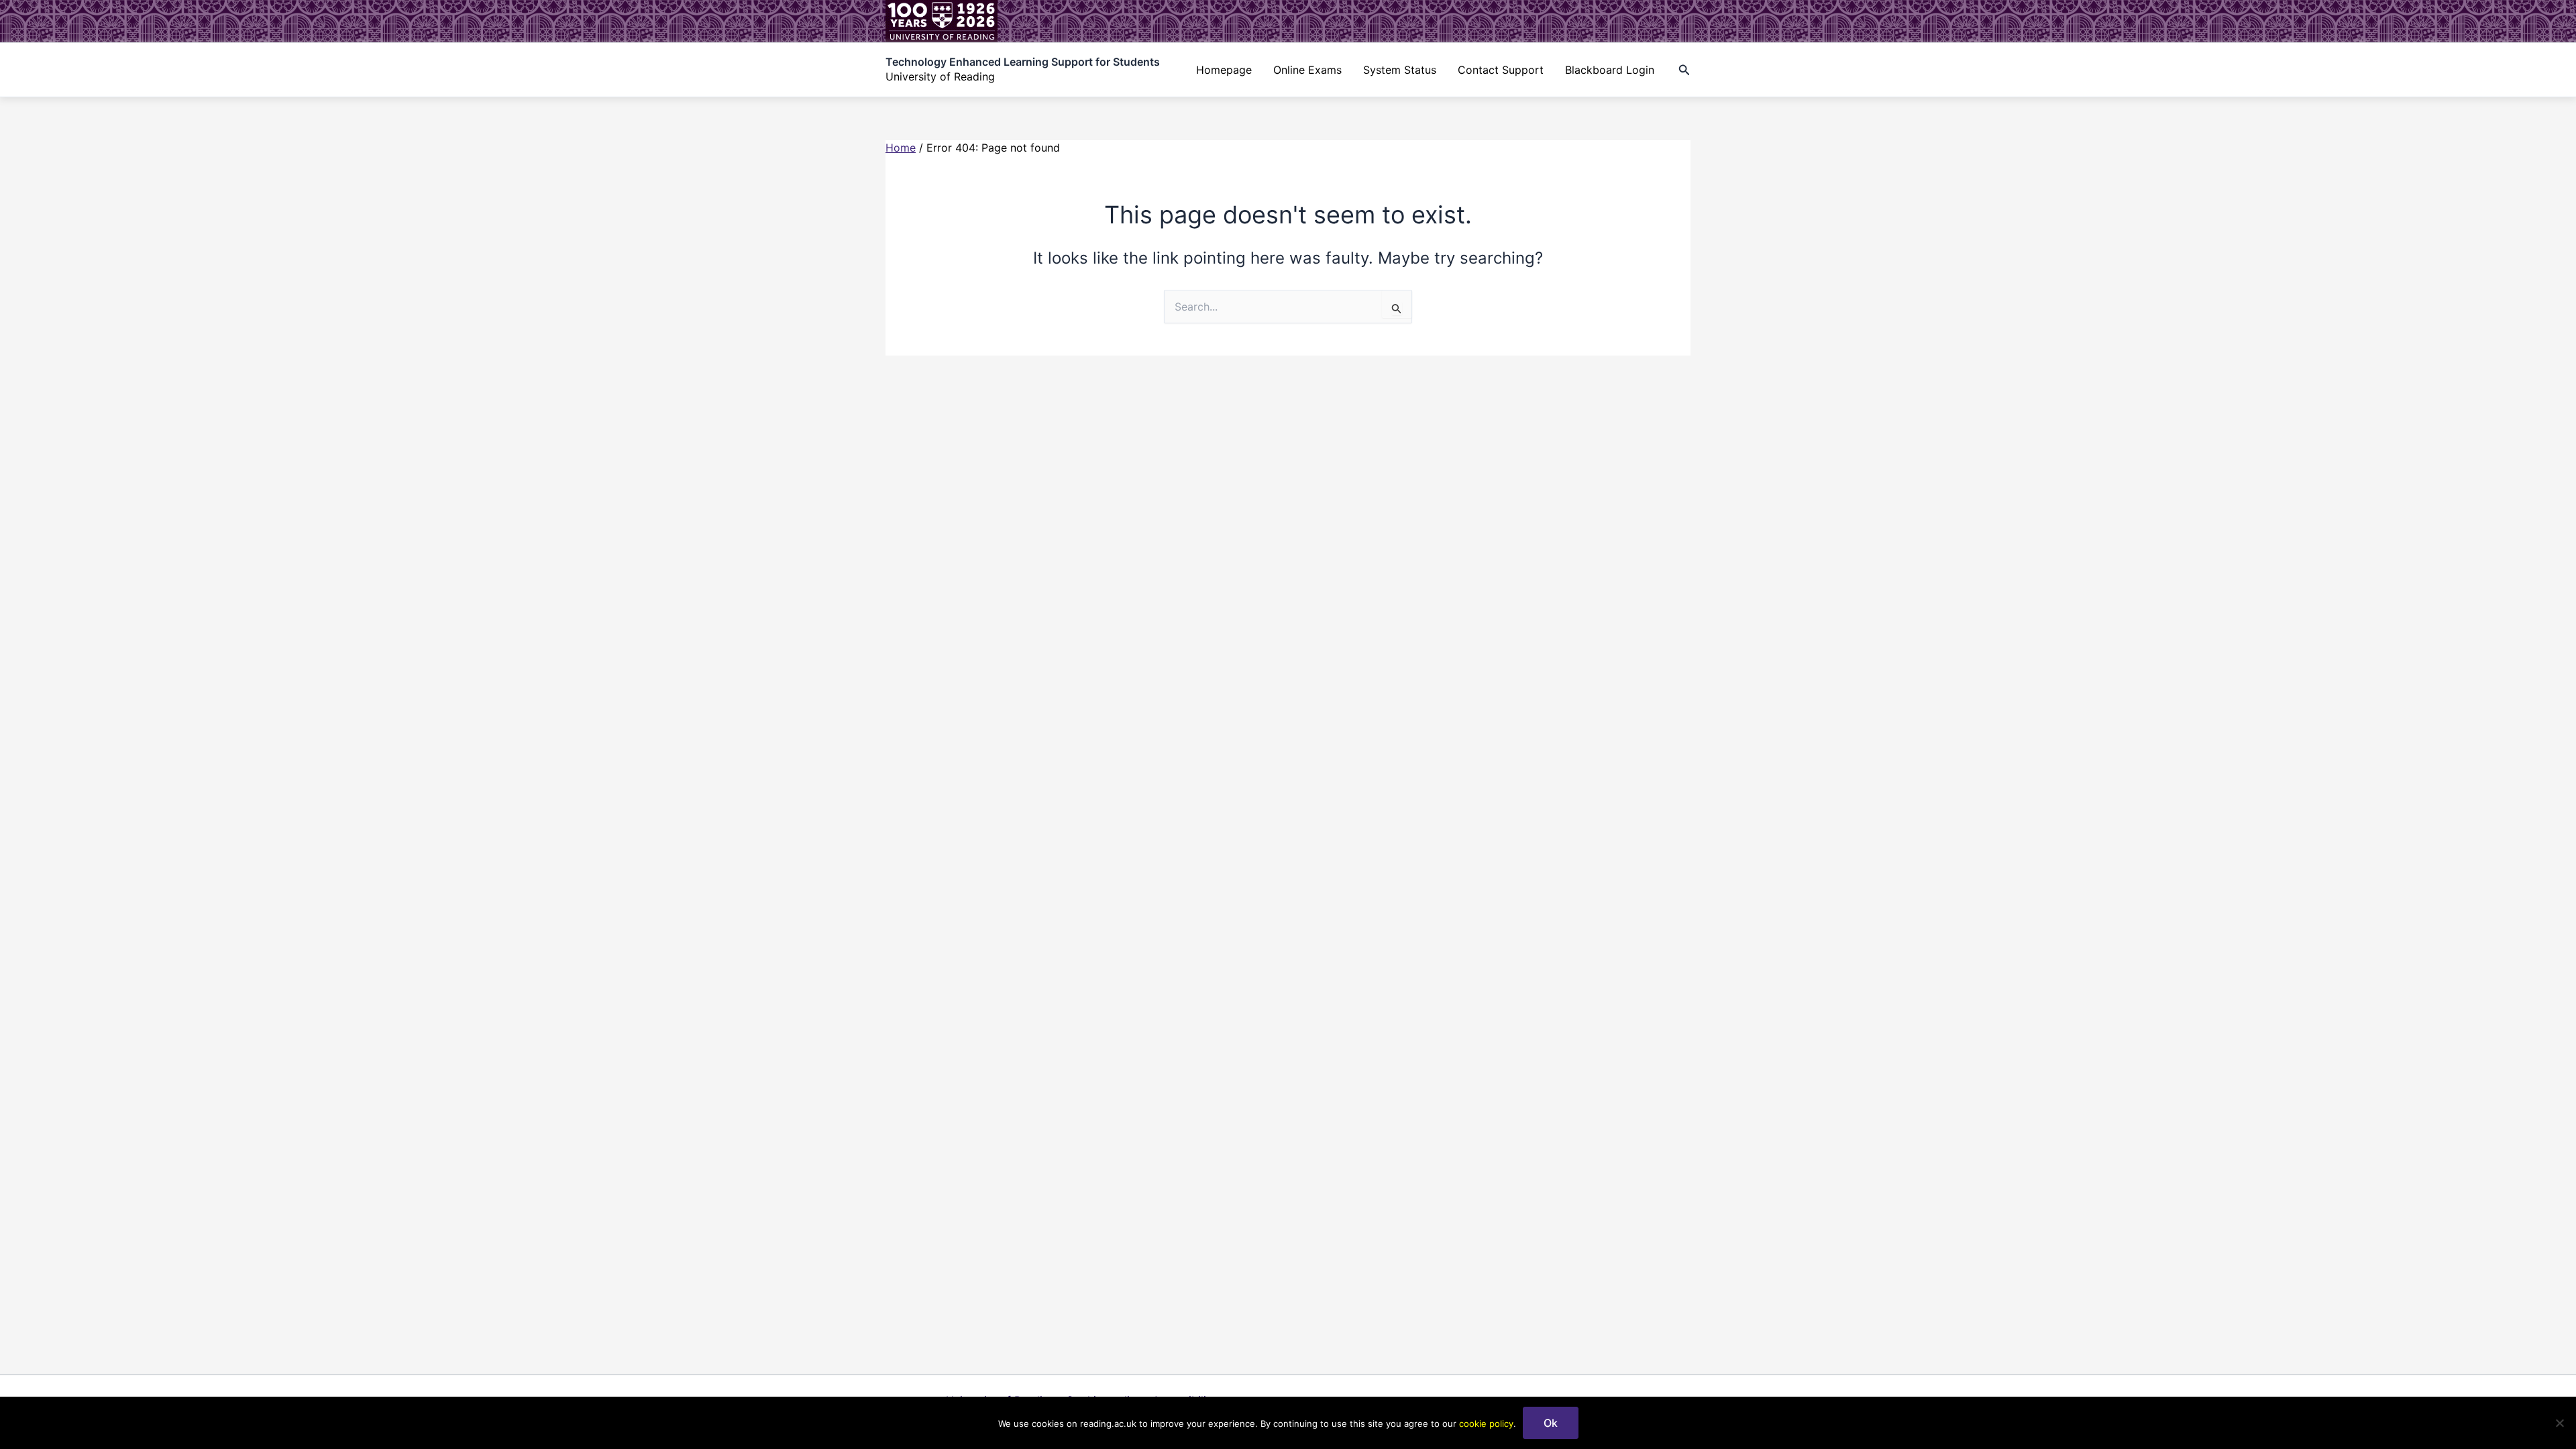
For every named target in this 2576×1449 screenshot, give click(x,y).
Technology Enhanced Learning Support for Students (1023, 62)
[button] (1684, 70)
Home (901, 148)
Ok (1551, 1423)
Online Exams (1307, 70)
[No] (2559, 1423)
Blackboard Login (1610, 70)
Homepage (1224, 70)
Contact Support (1501, 70)
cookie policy (1486, 1424)
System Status (1400, 70)
